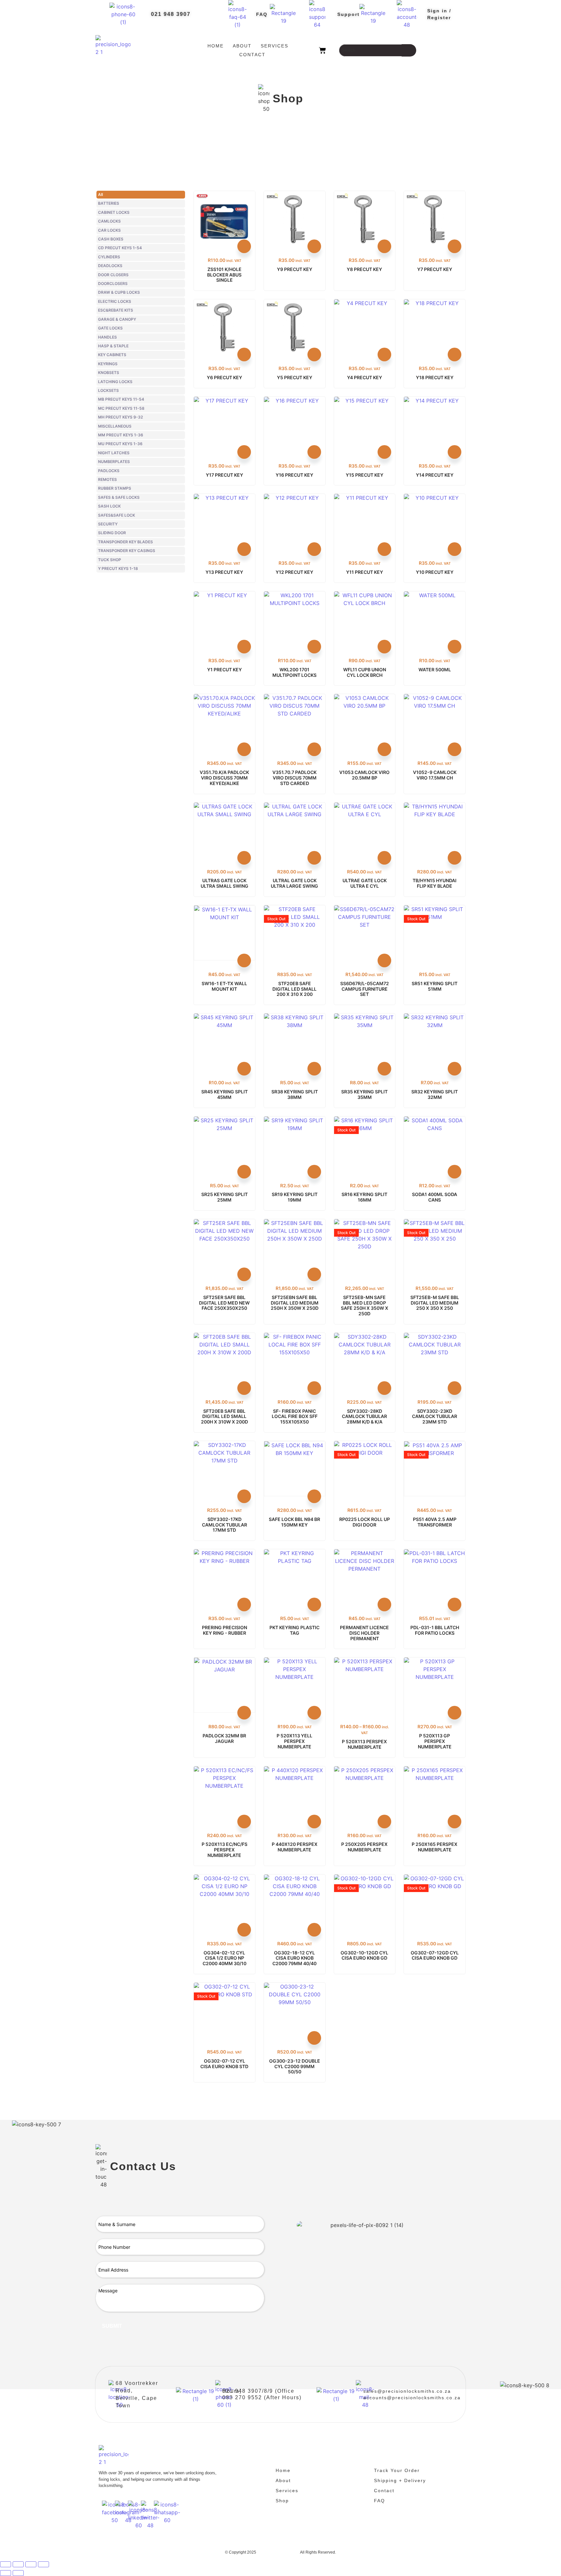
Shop (282, 2501)
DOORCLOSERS (113, 283)
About (242, 46)
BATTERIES (109, 203)
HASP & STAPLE (113, 346)
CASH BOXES (111, 239)
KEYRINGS (108, 364)
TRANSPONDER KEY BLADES (125, 542)
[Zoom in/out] (6, 2564)
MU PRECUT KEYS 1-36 (120, 444)
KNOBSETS (109, 373)
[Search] (409, 50)
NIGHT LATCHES (114, 453)
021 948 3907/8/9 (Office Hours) (258, 2391)
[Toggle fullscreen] (18, 2564)
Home (216, 46)
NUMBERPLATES (114, 462)
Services (274, 46)
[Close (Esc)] (44, 2564)
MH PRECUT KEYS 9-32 (120, 417)
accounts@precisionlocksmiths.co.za (412, 2398)
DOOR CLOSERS (113, 275)
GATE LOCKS (110, 328)
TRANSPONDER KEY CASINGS (127, 551)
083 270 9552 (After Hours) (262, 2397)
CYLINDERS (109, 257)
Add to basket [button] (244, 246)
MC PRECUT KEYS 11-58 (121, 408)
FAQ (262, 14)
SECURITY (108, 524)
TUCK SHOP (110, 560)
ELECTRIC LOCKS (115, 301)
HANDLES (107, 337)
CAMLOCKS (109, 221)
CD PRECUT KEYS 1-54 (120, 248)
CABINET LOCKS (114, 212)
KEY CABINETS (112, 355)
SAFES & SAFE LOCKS (119, 497)
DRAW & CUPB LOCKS (119, 292)
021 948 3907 (171, 14)
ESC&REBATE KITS (116, 310)
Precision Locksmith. (278, 2552)
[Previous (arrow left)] (6, 2573)
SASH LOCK (109, 506)
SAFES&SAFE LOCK (117, 515)
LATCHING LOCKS (115, 382)
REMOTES (107, 479)
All (100, 194)
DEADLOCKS (110, 266)
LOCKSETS (108, 390)
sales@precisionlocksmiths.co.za (407, 2391)
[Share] (31, 2564)
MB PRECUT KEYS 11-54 (121, 399)
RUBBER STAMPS (115, 488)
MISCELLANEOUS (115, 426)
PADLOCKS (109, 471)
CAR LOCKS (109, 230)
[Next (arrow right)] (18, 2573)
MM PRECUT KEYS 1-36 (121, 435)
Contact (252, 55)
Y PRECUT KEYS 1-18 (118, 568)
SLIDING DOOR (112, 533)
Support (349, 14)
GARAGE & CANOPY (117, 319)
